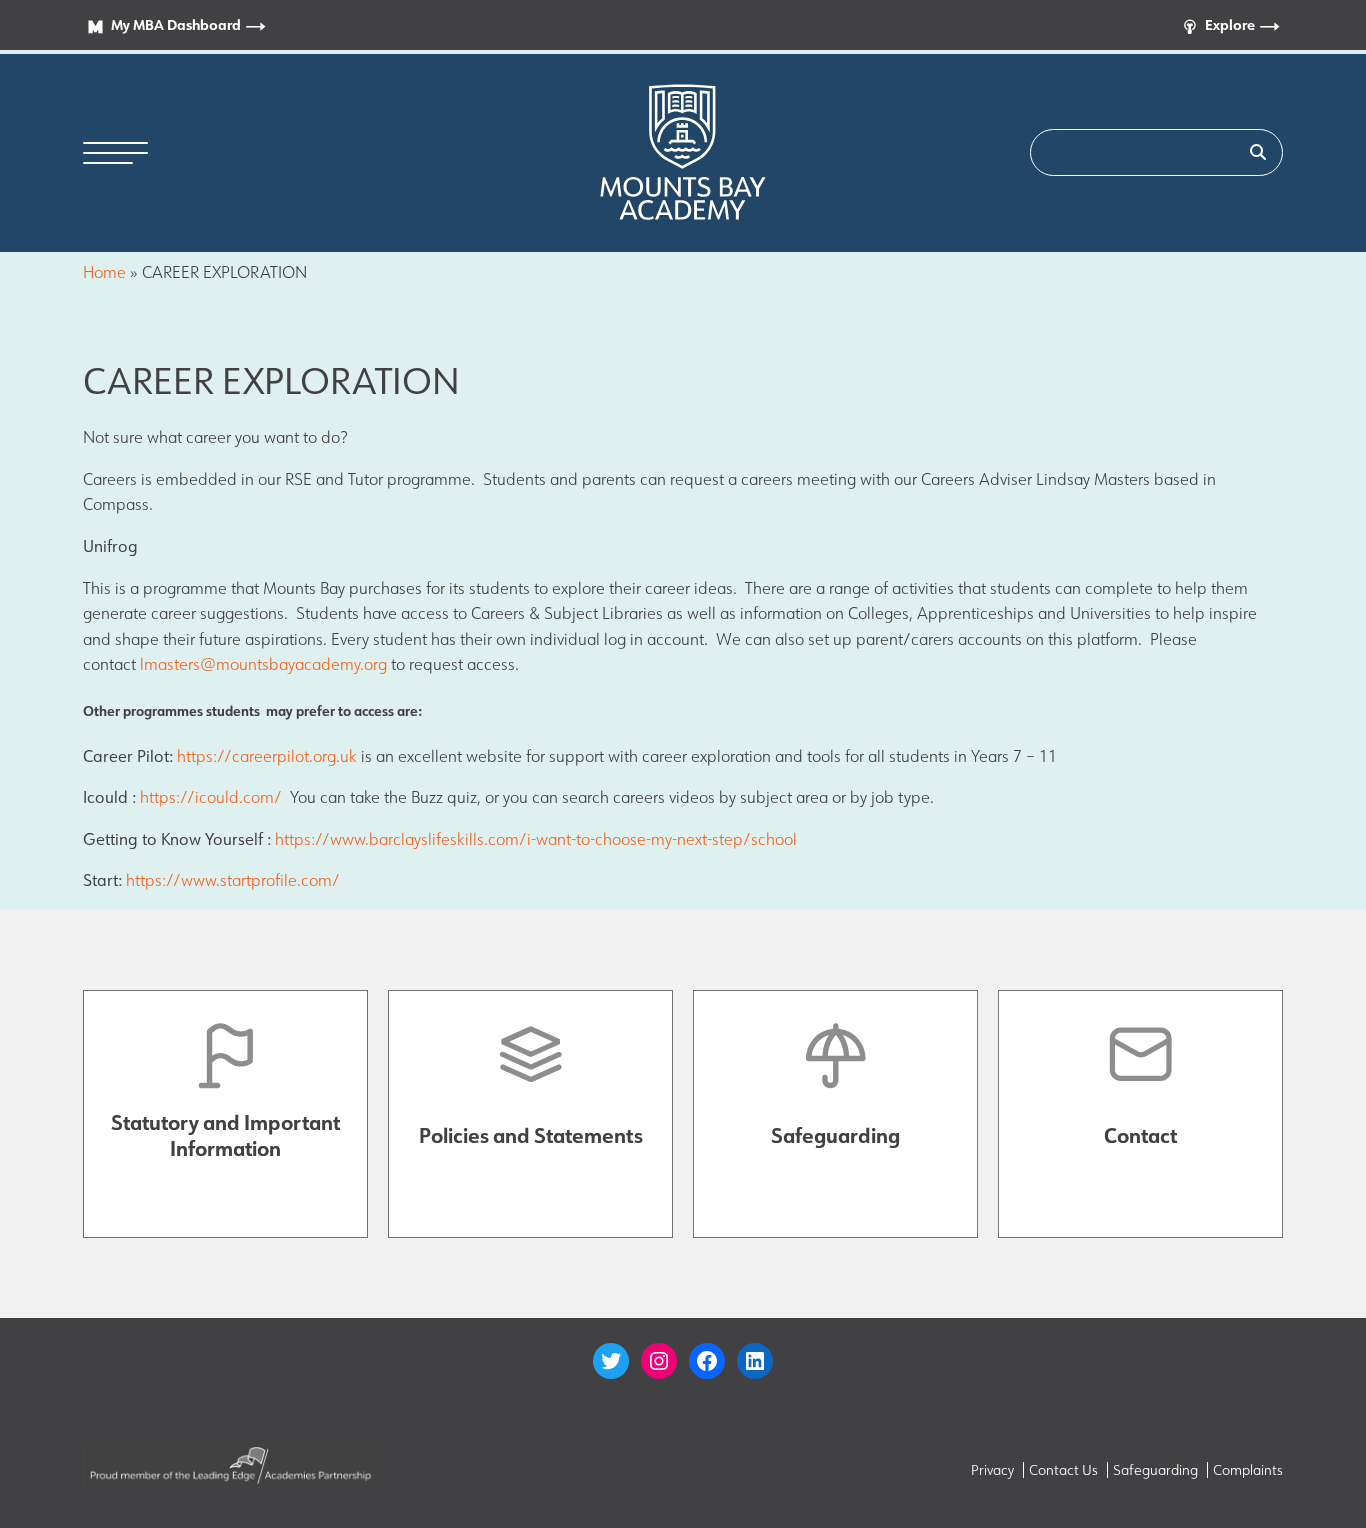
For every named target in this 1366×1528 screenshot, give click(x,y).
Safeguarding (1155, 1470)
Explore (1230, 24)
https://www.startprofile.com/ (233, 880)
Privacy (992, 1470)
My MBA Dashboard (176, 24)
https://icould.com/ (211, 797)
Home (104, 272)
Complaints (1248, 1470)
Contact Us (1063, 1470)
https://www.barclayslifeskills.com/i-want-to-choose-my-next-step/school (536, 839)
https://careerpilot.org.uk (267, 756)
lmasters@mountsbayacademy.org (263, 664)
